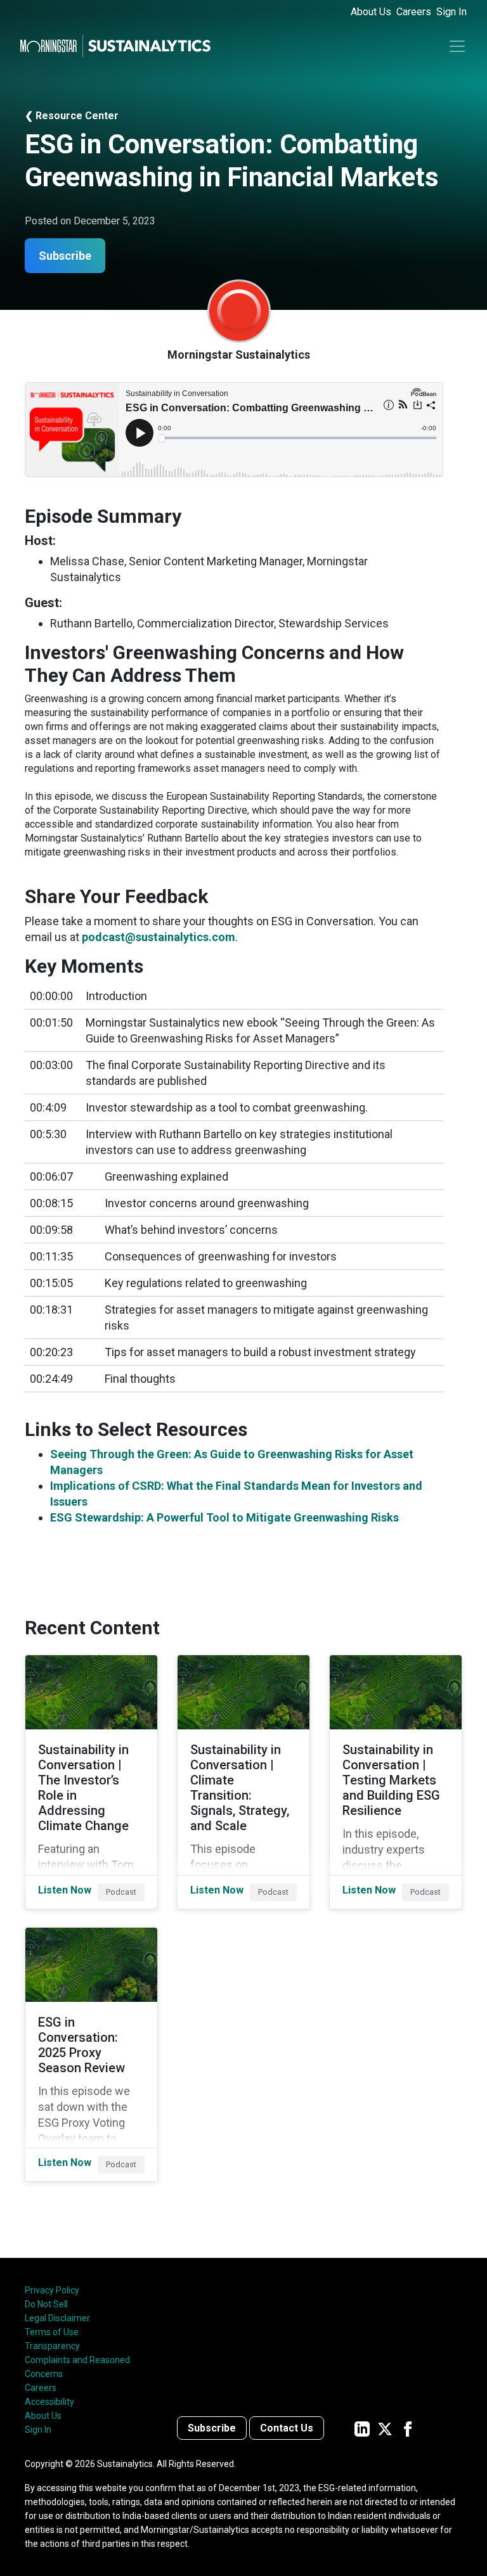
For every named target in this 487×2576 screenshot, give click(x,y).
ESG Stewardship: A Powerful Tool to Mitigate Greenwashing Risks (224, 1517)
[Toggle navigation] (457, 46)
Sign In (451, 12)
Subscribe (212, 2428)
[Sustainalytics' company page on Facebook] (408, 2428)
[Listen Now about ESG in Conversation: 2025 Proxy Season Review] (91, 2054)
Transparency (52, 2346)
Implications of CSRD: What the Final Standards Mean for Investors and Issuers (236, 1494)
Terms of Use (52, 2332)
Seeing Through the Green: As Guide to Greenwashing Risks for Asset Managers (232, 1462)
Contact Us (287, 2428)
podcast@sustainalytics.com (159, 937)
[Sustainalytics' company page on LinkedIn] (362, 2428)
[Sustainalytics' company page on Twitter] (385, 2428)
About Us (371, 12)
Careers (414, 12)
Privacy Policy (52, 2290)
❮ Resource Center (72, 116)
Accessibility (49, 2402)
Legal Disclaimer (57, 2318)
